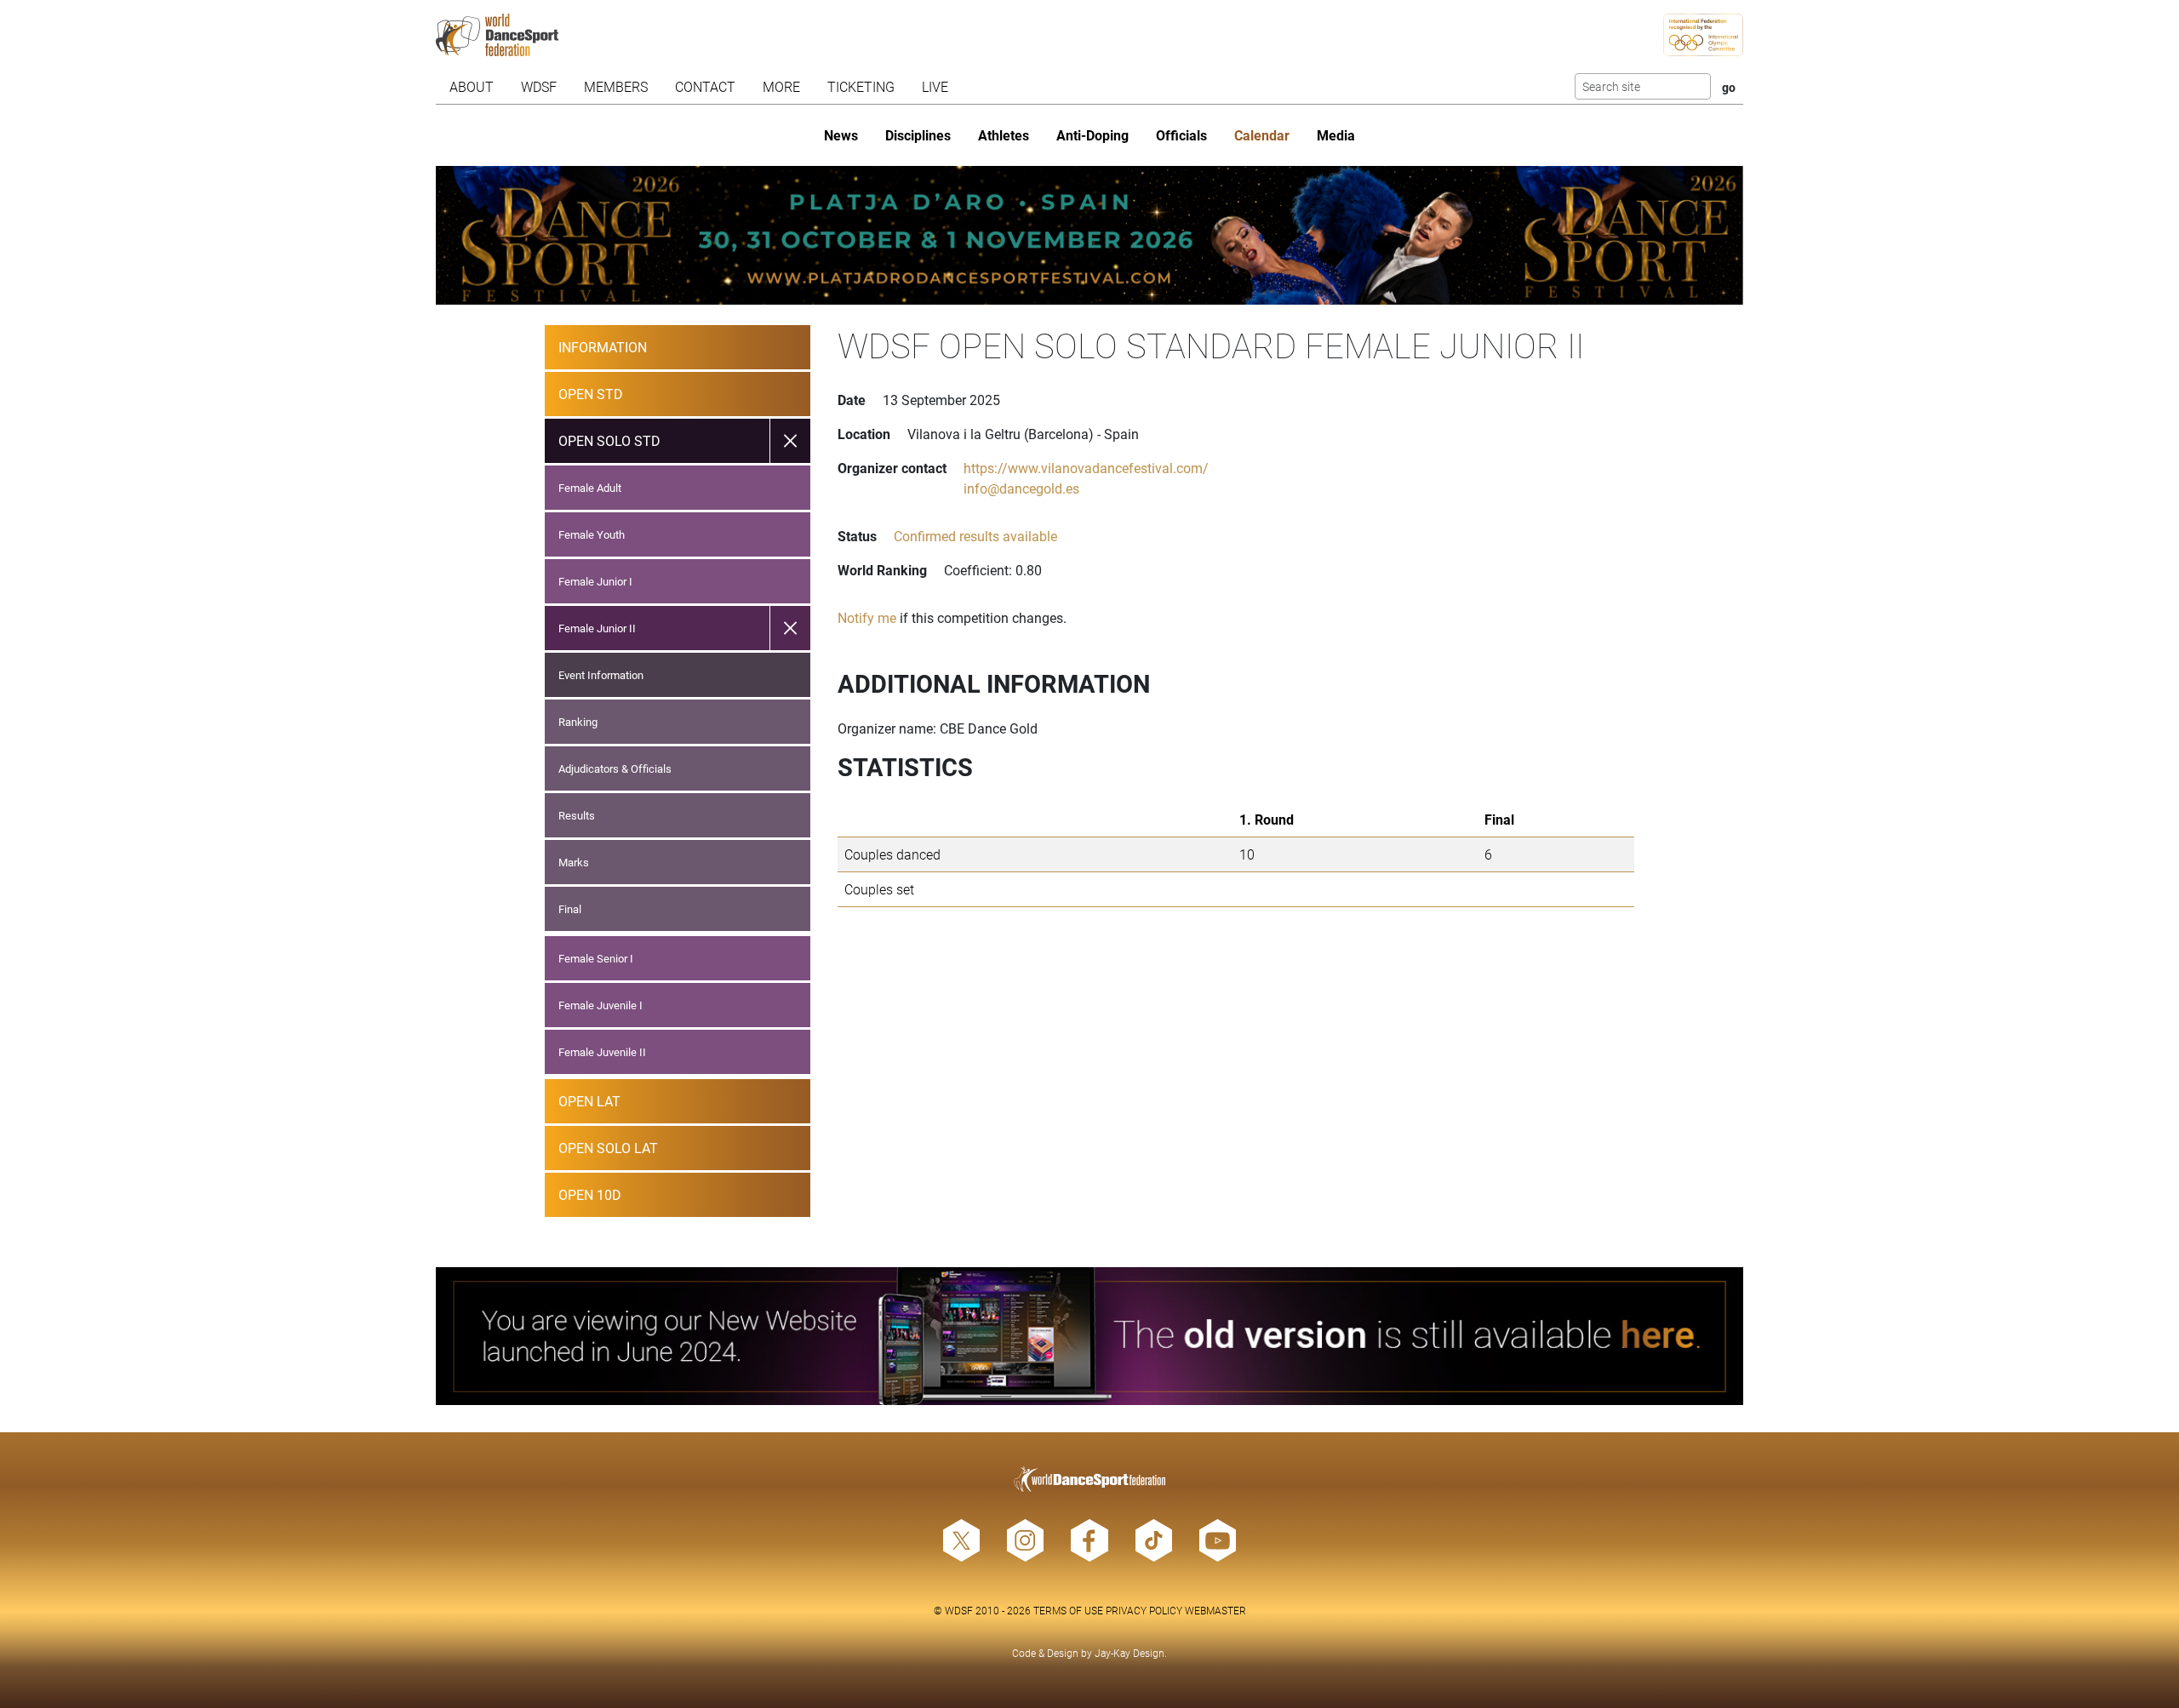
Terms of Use (1068, 1610)
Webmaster (1215, 1610)
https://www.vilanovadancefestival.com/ (1086, 468)
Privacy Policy (1144, 1610)
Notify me (867, 617)
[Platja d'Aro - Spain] (1089, 235)
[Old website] (1089, 1337)
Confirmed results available (975, 536)
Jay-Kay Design (1130, 1653)
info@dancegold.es (1021, 488)
